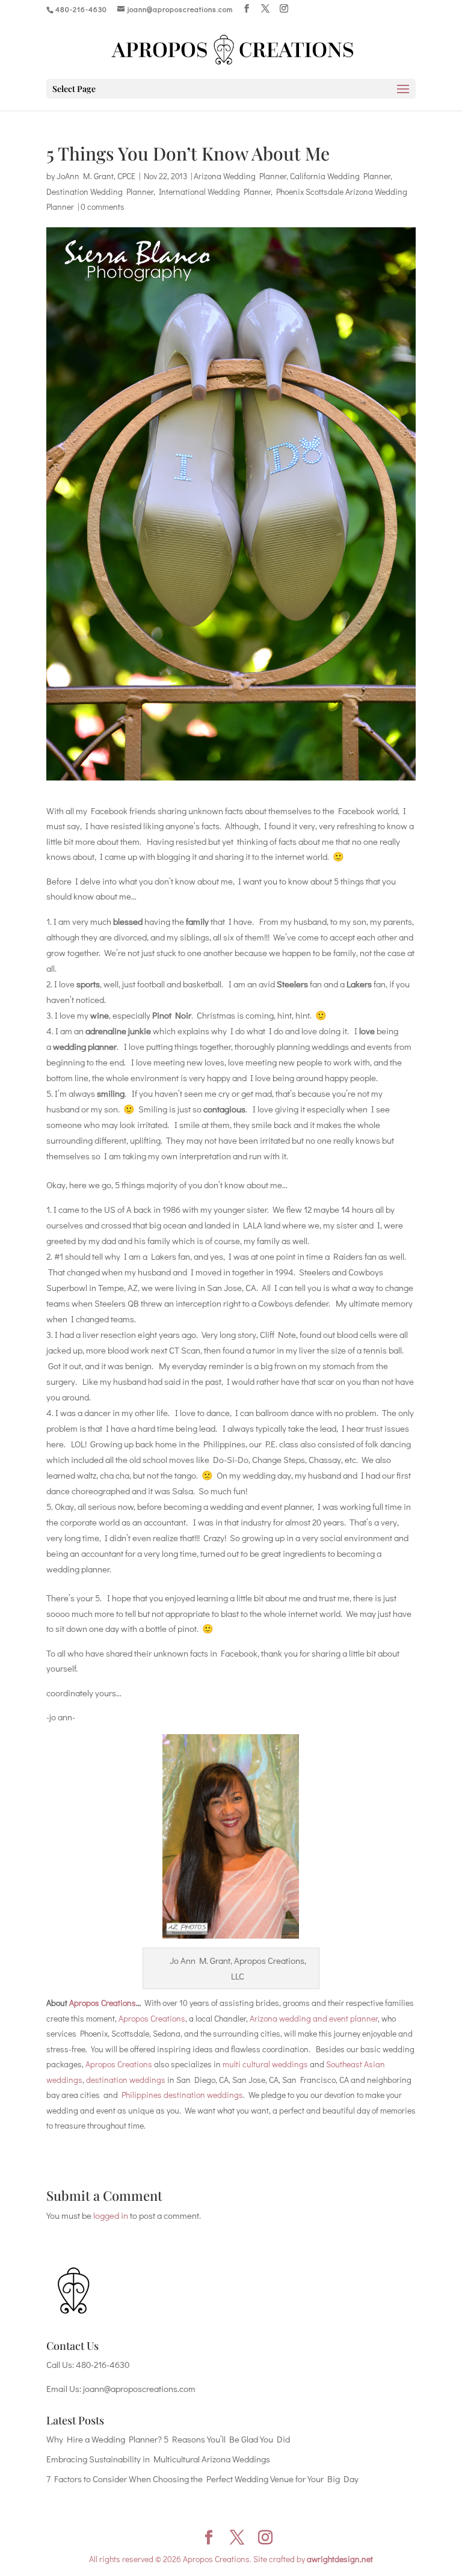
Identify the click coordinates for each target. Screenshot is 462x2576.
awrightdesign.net (340, 2559)
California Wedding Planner (340, 176)
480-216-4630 (103, 2364)
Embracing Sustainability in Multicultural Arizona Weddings (158, 2459)
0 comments (103, 207)
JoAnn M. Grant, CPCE (96, 176)
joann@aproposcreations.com (139, 2388)
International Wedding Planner (215, 192)
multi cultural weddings (265, 2064)
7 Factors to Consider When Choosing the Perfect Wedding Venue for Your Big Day (202, 2479)
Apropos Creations (103, 2003)
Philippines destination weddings (182, 2095)
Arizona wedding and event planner (314, 2018)
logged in (111, 2215)
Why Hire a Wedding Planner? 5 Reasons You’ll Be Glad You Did (168, 2439)
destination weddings (126, 2080)
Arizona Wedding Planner (240, 176)
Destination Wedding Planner (100, 192)
